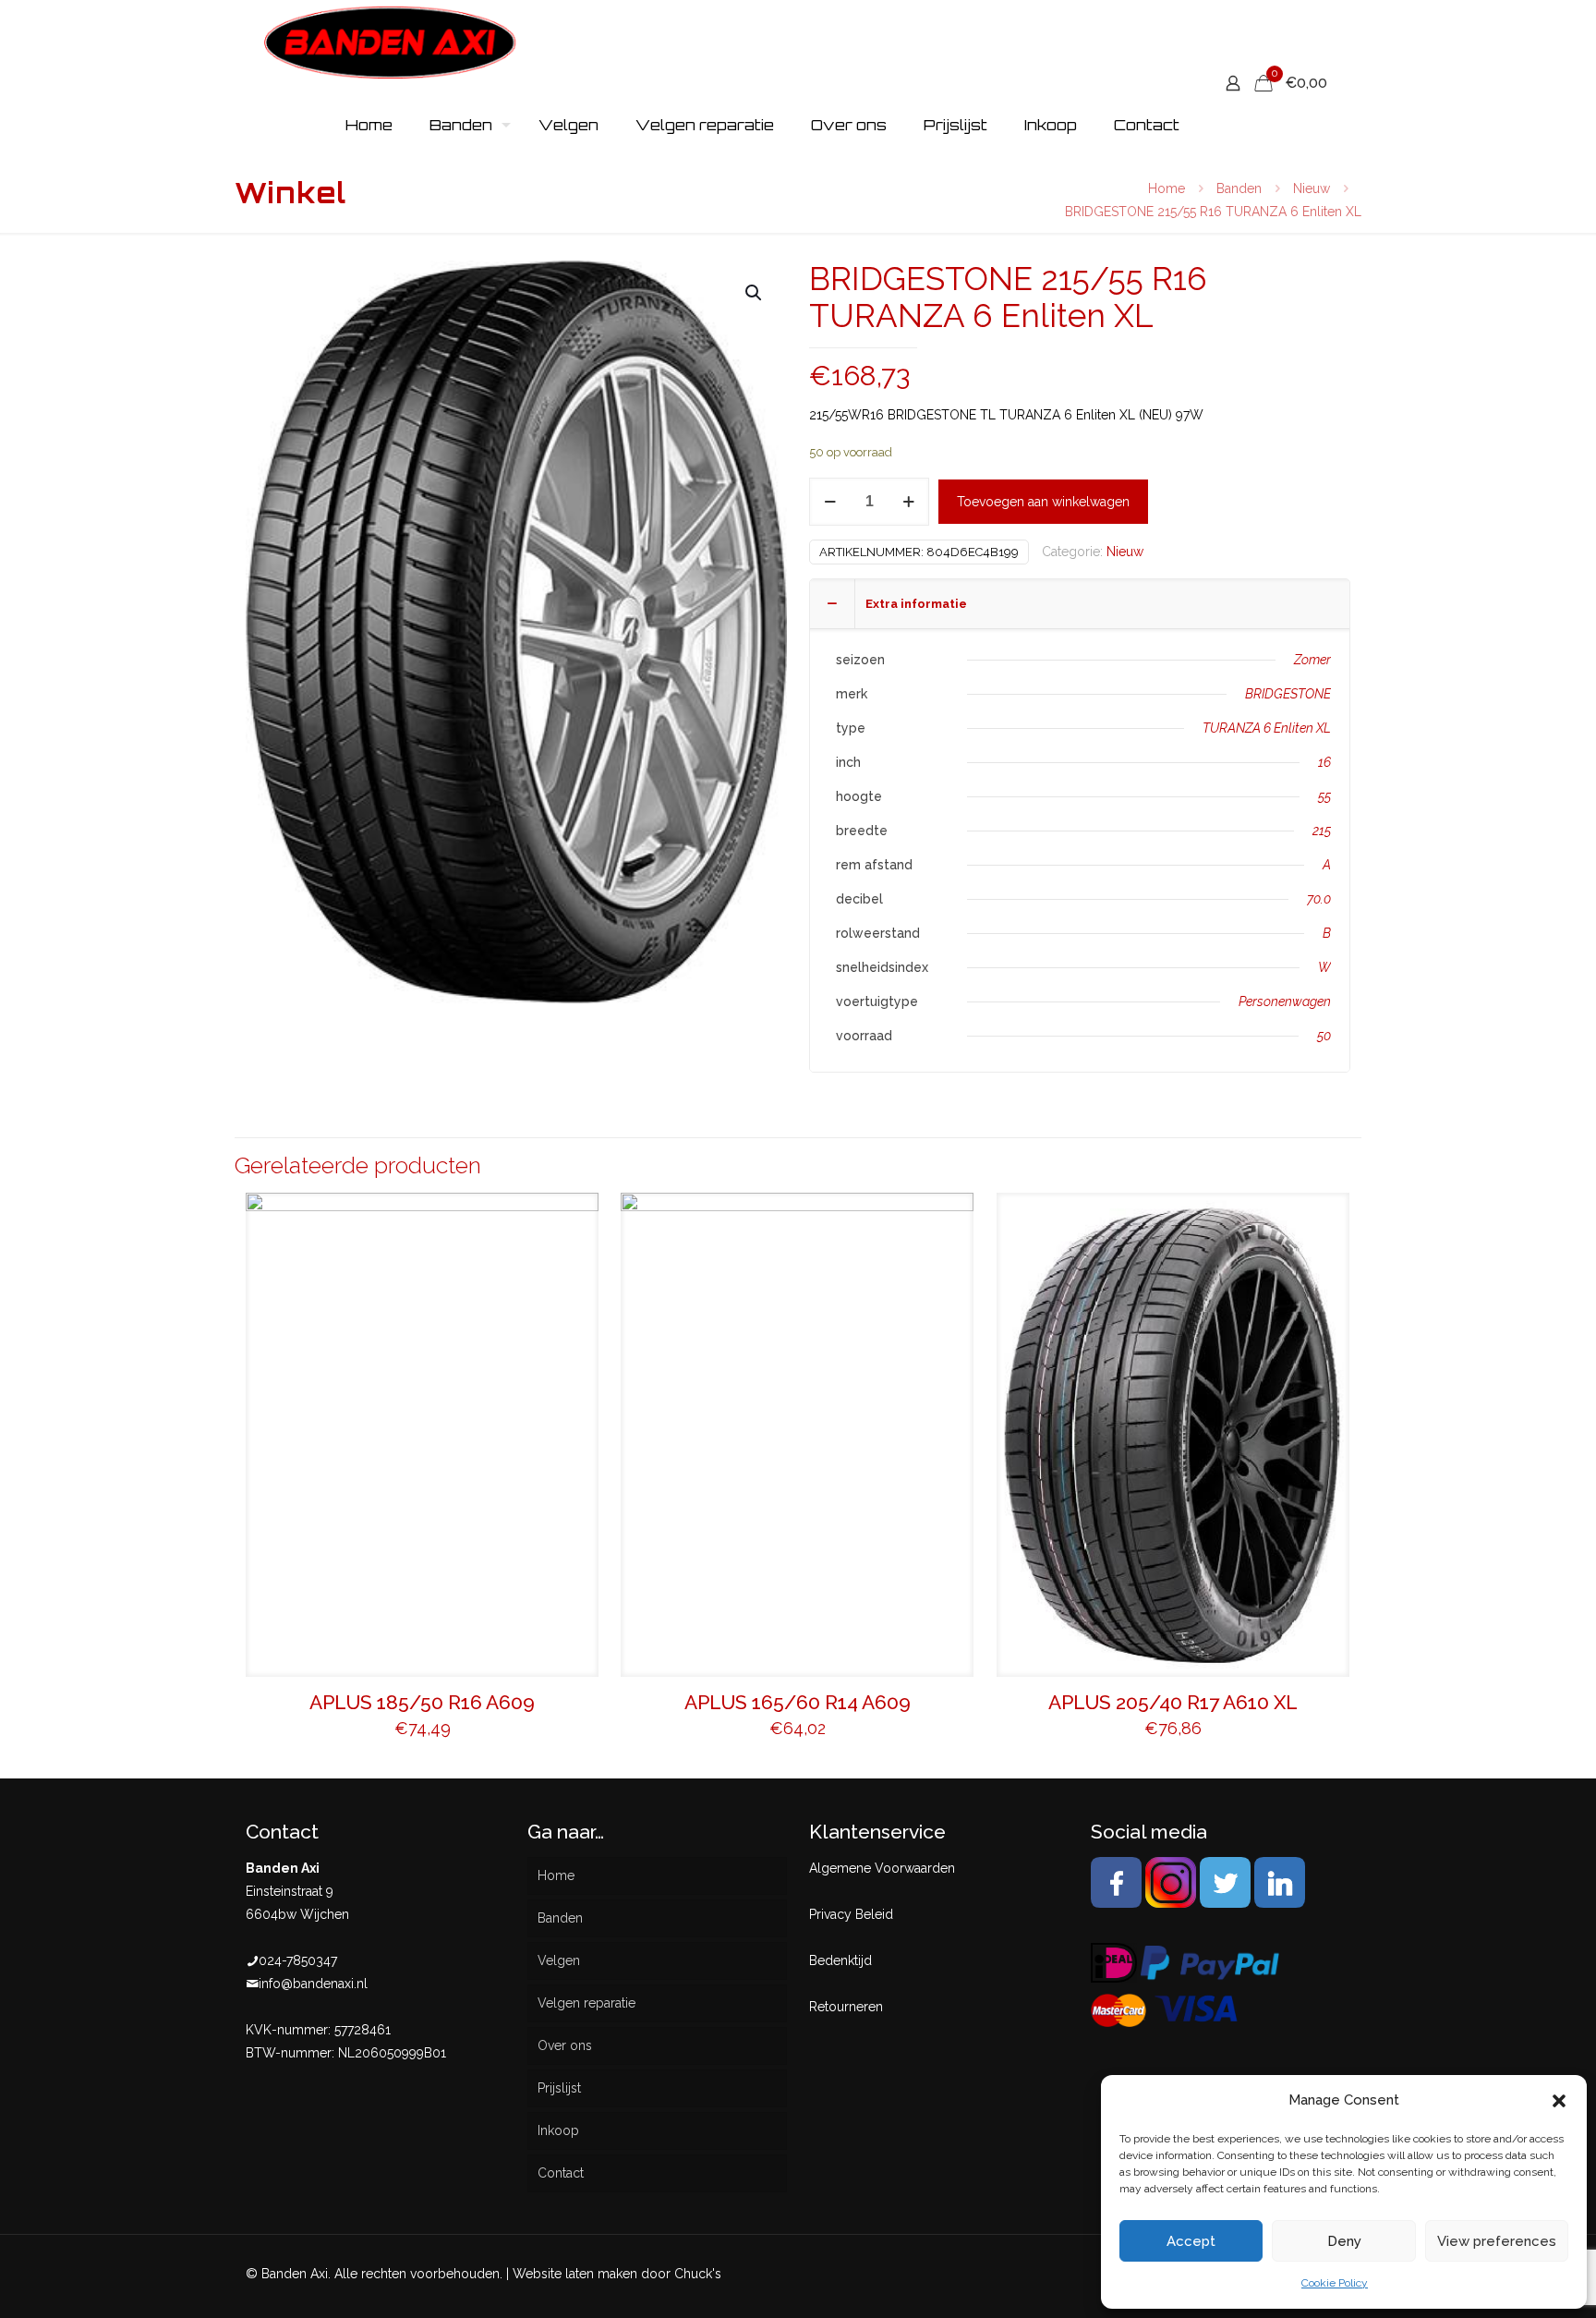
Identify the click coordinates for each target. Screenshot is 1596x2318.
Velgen (559, 1960)
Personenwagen (1285, 1001)
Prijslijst (559, 2088)
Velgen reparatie (586, 2003)
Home (1167, 188)
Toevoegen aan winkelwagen (1043, 502)
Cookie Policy (1335, 2283)
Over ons (565, 2045)
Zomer (1312, 660)
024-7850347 (298, 1960)
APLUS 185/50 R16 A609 (422, 1702)
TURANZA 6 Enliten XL (1267, 728)
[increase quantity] (908, 502)
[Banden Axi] (390, 42)
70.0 (1319, 899)
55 (1324, 796)
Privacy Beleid (851, 1914)
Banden (1239, 188)
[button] (1559, 2101)
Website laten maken (575, 2274)
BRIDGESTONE (1288, 694)
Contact (561, 2173)
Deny (1344, 2241)
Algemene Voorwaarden (882, 1868)
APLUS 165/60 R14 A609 (798, 1702)
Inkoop (558, 2130)
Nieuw (1312, 188)
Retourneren (846, 2007)
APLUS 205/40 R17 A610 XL (1173, 1702)
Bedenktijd (840, 1960)
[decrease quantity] (830, 502)
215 (1322, 831)
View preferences (1497, 2241)
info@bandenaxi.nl (313, 1984)
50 (1324, 1036)
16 (1324, 762)
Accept (1191, 2241)
